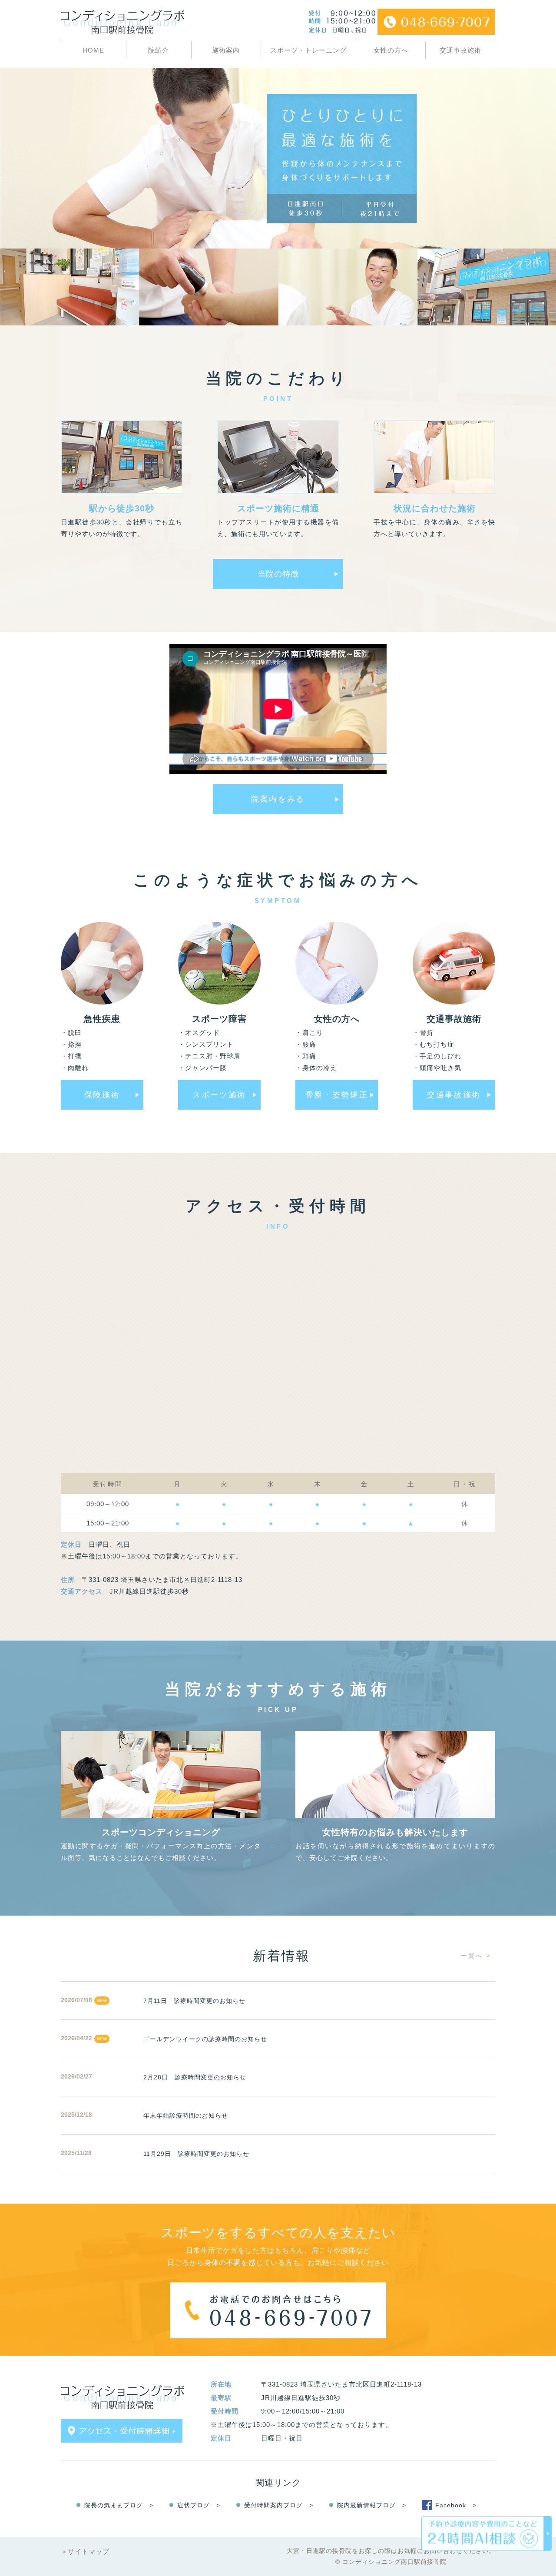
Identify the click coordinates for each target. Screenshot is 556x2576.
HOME (93, 50)
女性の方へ (391, 50)
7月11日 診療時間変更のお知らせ (194, 2001)
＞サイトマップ (85, 2551)
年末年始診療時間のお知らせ (186, 2115)
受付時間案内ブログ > (279, 2505)
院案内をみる (278, 799)
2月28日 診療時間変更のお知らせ (195, 2077)
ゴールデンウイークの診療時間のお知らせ (205, 2039)
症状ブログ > (199, 2505)
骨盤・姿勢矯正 (337, 1095)
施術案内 (226, 50)
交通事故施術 (460, 50)
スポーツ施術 (219, 1095)
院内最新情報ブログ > (372, 2505)
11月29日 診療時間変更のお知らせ (196, 2154)
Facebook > (456, 2505)
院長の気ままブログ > (119, 2505)
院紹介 (159, 50)
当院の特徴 (278, 574)
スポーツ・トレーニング (308, 50)
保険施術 (102, 1095)
